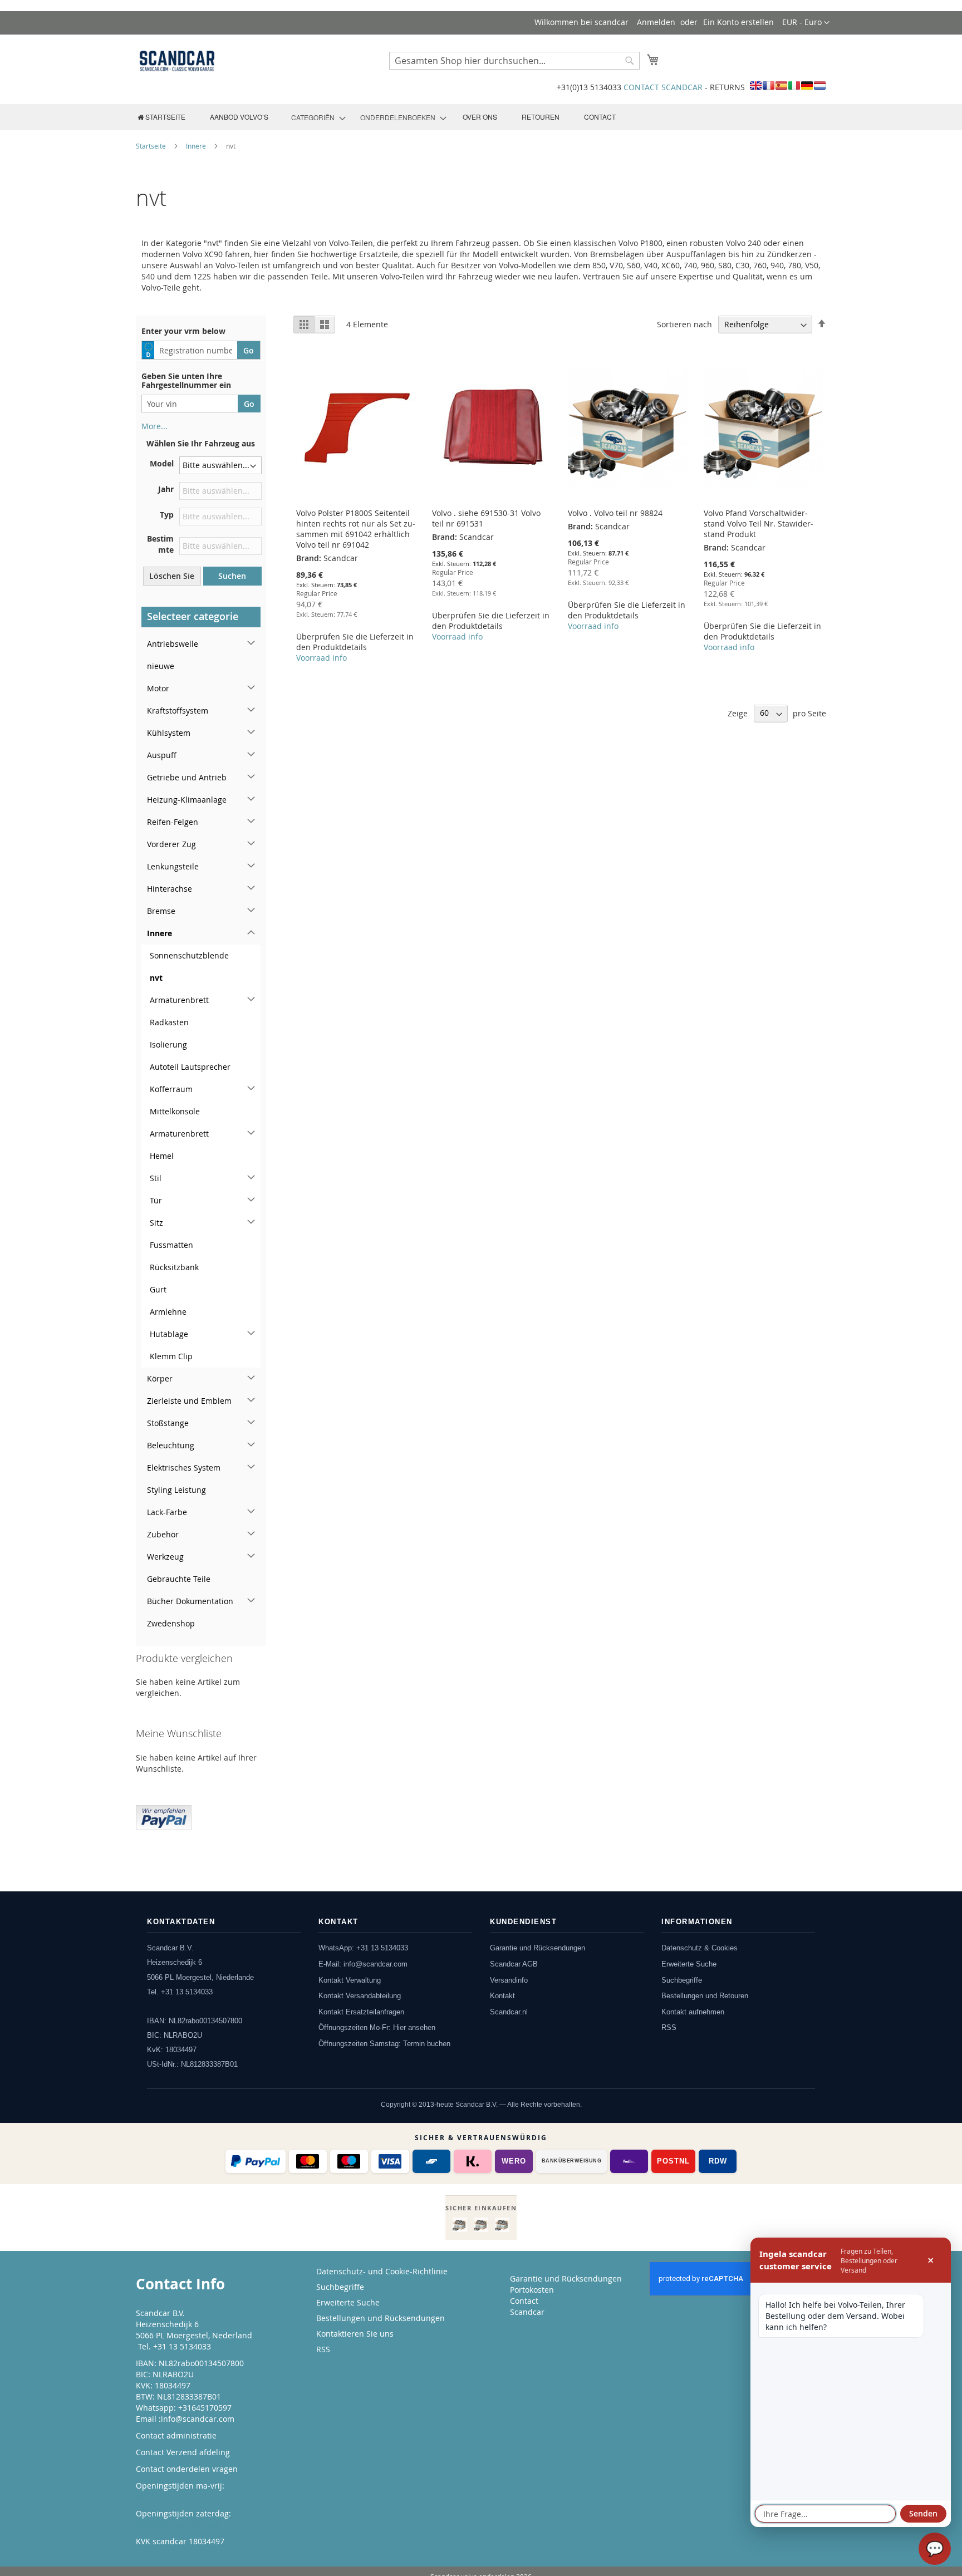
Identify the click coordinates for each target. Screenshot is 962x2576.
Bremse (161, 911)
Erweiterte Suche (689, 1964)
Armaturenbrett (179, 1000)
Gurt (158, 1289)
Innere (197, 146)
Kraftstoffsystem (178, 711)
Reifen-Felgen (173, 822)
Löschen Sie (172, 576)
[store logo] (177, 61)
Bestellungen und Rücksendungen (381, 2318)
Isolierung (168, 1044)
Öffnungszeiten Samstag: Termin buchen (384, 2044)
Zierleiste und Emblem (189, 1401)
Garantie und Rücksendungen (538, 1948)
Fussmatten (171, 1245)
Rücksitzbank (174, 1267)
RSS (669, 2027)
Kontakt (502, 1996)
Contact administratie (176, 2435)
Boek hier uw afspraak (177, 2525)
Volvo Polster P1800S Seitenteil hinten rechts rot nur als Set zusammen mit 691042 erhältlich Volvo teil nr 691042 (356, 529)
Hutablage (169, 1334)
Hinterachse (170, 889)
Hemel (162, 1156)
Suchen (232, 576)
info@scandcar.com (198, 2419)
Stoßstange (168, 1423)
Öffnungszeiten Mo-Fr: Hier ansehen (377, 2027)
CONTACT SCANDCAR (663, 87)
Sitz (156, 1223)
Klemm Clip (171, 1356)
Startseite (152, 146)
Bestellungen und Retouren (705, 1996)
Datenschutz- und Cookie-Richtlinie (382, 2271)
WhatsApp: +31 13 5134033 (363, 1948)
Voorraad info (322, 658)
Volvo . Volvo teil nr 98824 (615, 513)
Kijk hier (151, 2497)
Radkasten (169, 1022)
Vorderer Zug (171, 844)
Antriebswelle (173, 644)
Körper (160, 1378)
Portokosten (532, 2290)
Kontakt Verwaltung (350, 1980)
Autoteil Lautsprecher (190, 1067)
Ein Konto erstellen (738, 22)
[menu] (481, 117)
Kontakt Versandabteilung (360, 1996)
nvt (156, 978)
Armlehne (168, 1312)
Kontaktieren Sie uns (355, 2334)
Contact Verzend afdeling (183, 2452)
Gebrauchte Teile (179, 1579)
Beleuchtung (171, 1445)
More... (154, 426)
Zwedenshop (171, 1623)
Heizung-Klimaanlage (187, 800)
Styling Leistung (176, 1490)
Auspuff (162, 755)
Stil (156, 1178)
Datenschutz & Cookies (700, 1948)
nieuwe (161, 666)
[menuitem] (161, 117)
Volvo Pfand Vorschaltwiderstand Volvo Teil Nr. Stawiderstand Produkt (759, 523)
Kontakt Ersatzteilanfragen (361, 2012)
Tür (156, 1200)
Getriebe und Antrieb (187, 777)
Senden (923, 2513)
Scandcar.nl (509, 2012)
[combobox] (514, 61)
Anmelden (656, 22)
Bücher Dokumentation (190, 1601)
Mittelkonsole (175, 1111)
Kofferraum (171, 1089)
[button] (806, 23)
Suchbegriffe (682, 1980)
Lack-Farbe (167, 1512)
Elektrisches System (184, 1468)
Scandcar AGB (514, 1964)
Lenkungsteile (173, 866)
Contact (524, 2301)
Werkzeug (165, 1557)
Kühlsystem (169, 733)
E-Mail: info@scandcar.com (363, 1964)
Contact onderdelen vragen (187, 2469)
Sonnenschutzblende (189, 955)
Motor (158, 688)
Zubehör (163, 1534)
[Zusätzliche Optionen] (164, 1816)
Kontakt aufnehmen (693, 2012)
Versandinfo (509, 1980)
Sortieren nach (684, 324)
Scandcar (527, 2312)
